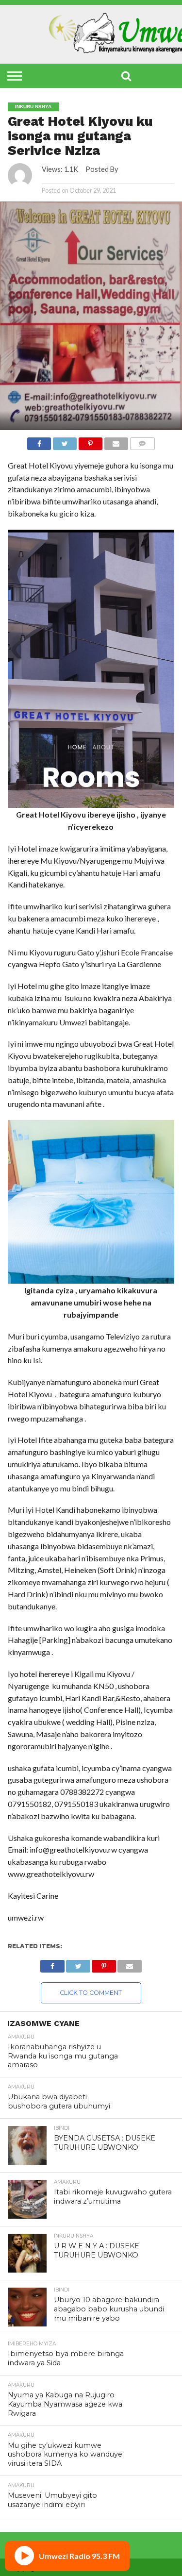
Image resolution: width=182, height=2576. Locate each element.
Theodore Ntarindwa (76, 177)
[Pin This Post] (90, 441)
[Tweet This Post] (65, 441)
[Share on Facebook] (39, 441)
